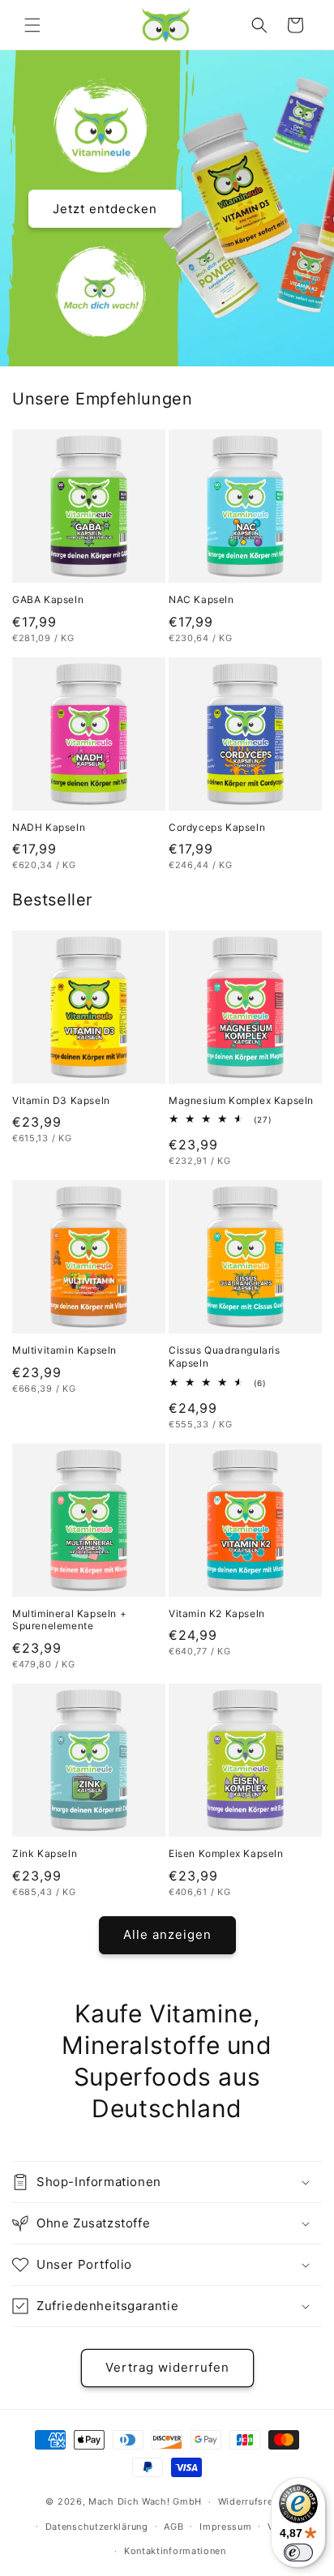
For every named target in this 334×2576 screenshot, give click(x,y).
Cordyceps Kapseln (217, 827)
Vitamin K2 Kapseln (217, 1613)
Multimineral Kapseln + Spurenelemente (69, 1620)
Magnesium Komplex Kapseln (241, 1100)
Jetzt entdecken (105, 208)
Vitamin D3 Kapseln (61, 1100)
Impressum (225, 2527)
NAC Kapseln (201, 599)
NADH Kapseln (49, 827)
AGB (173, 2527)
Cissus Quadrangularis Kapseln (225, 1356)
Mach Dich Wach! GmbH (145, 2501)
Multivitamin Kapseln (64, 1350)
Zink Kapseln (45, 1853)
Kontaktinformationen (175, 2551)
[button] (32, 25)
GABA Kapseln (48, 599)
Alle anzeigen (167, 1934)
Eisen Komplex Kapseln (226, 1853)
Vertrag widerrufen (167, 2367)
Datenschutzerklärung (97, 2527)
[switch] (298, 2552)
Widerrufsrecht (253, 2501)
